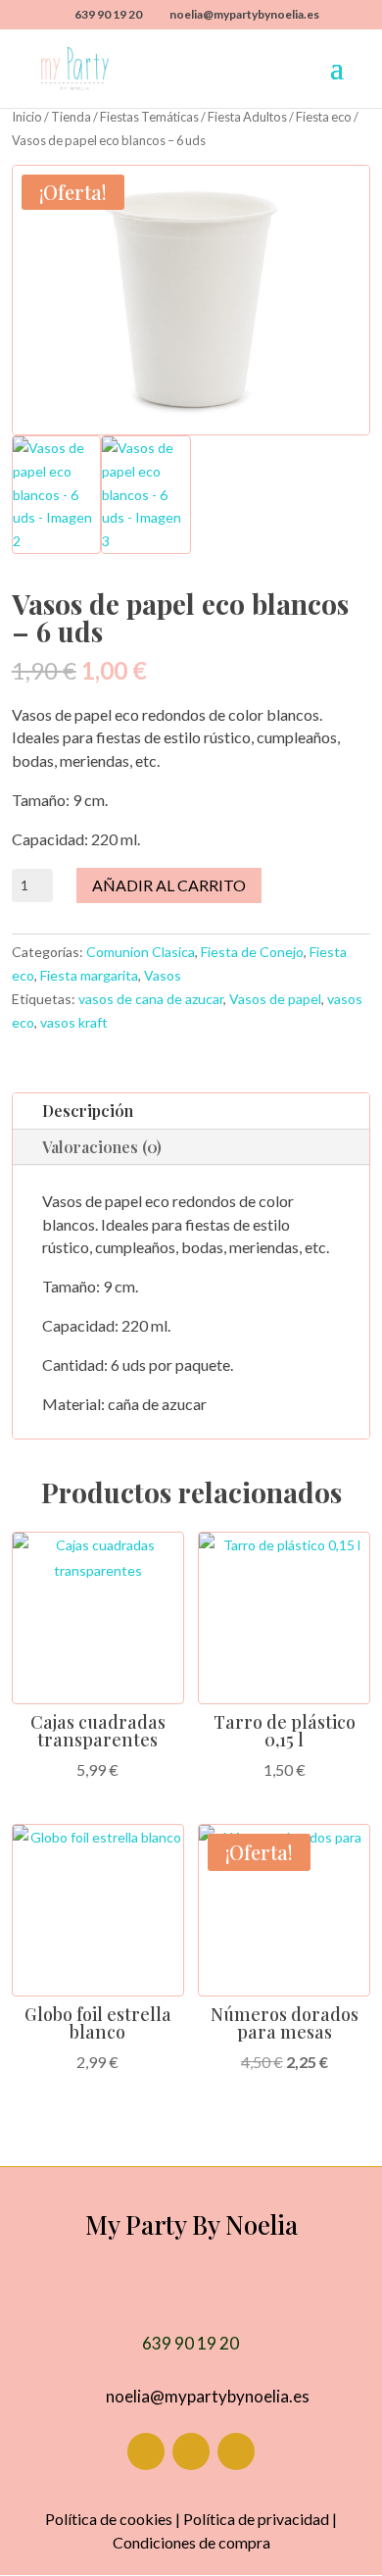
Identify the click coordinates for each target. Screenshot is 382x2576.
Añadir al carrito (169, 885)
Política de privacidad (256, 2519)
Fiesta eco (324, 117)
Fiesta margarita (89, 975)
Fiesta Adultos (247, 117)
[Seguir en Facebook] (146, 2451)
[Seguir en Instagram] (191, 2451)
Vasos (163, 975)
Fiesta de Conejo (252, 952)
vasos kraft (74, 1022)
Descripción (88, 1111)
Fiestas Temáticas (149, 117)
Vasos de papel (275, 999)
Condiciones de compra (191, 2542)
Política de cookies (109, 2519)
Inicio (27, 117)
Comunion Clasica (141, 952)
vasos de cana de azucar (151, 999)
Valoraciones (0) (102, 1147)
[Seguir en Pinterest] (236, 2451)
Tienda (71, 117)
